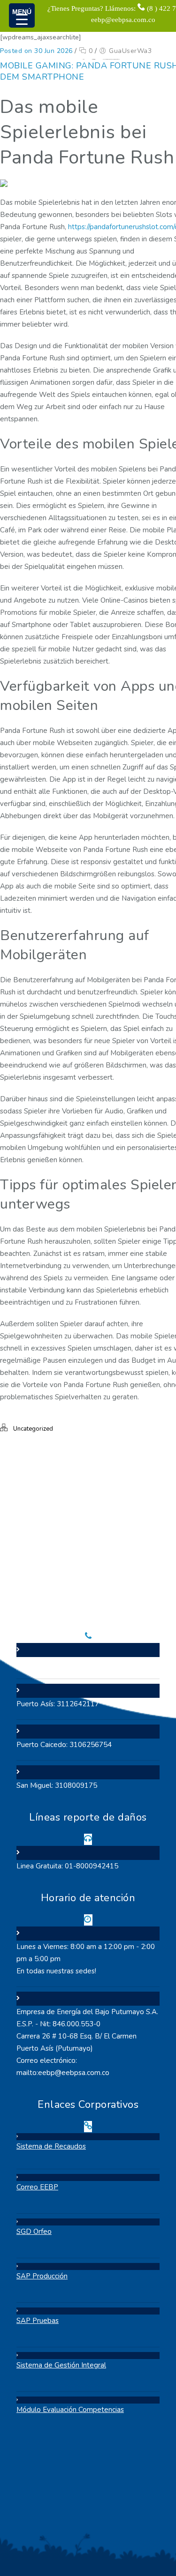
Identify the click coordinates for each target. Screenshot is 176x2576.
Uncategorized (33, 1429)
